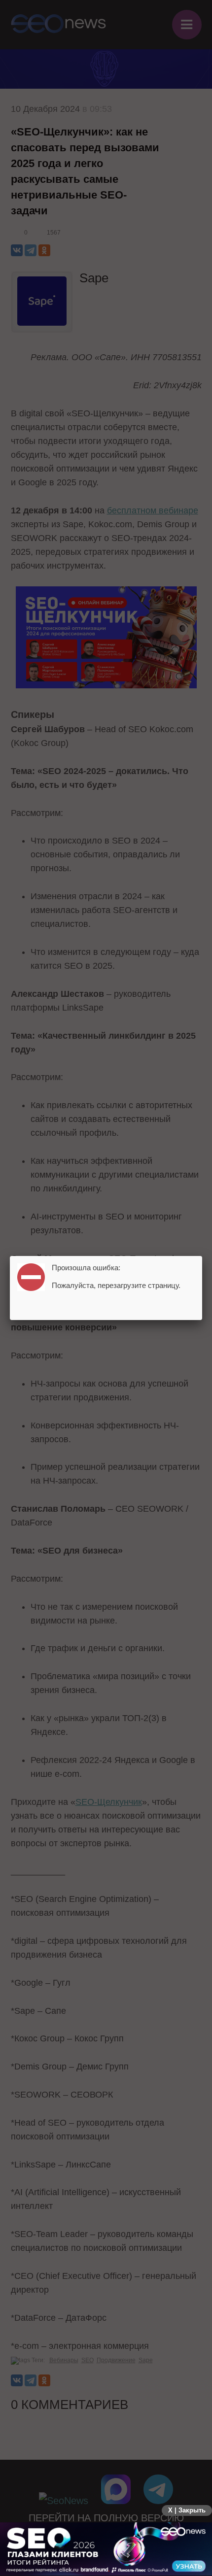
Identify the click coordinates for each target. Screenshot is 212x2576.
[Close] (202, 1256)
